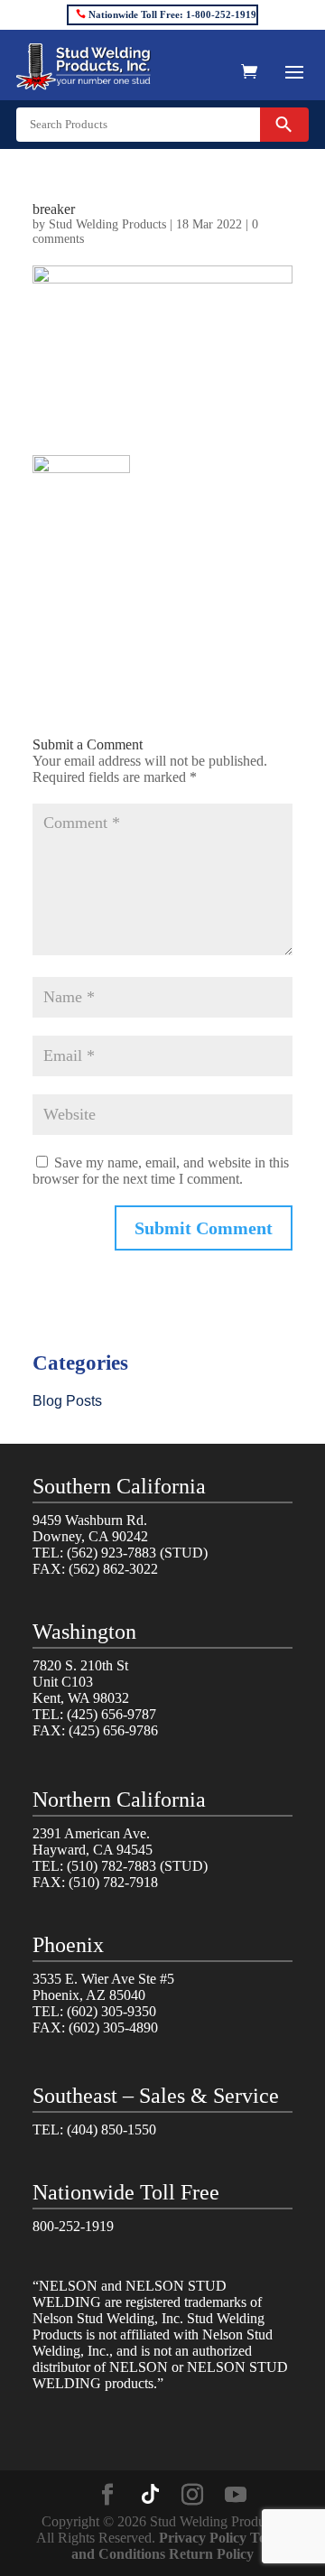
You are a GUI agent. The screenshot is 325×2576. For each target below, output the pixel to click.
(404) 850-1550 (111, 2130)
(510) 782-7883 (111, 1866)
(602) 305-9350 (111, 2011)
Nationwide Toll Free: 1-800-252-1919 (172, 14)
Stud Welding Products (107, 224)
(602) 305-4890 (113, 2027)
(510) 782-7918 (113, 1882)
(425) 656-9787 (111, 1714)
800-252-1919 (73, 2226)
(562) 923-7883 (111, 1553)
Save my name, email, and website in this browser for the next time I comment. (161, 1171)
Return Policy (211, 2554)
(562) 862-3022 (113, 1569)
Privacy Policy (203, 2538)
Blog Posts (67, 1401)
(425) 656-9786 (113, 1730)
